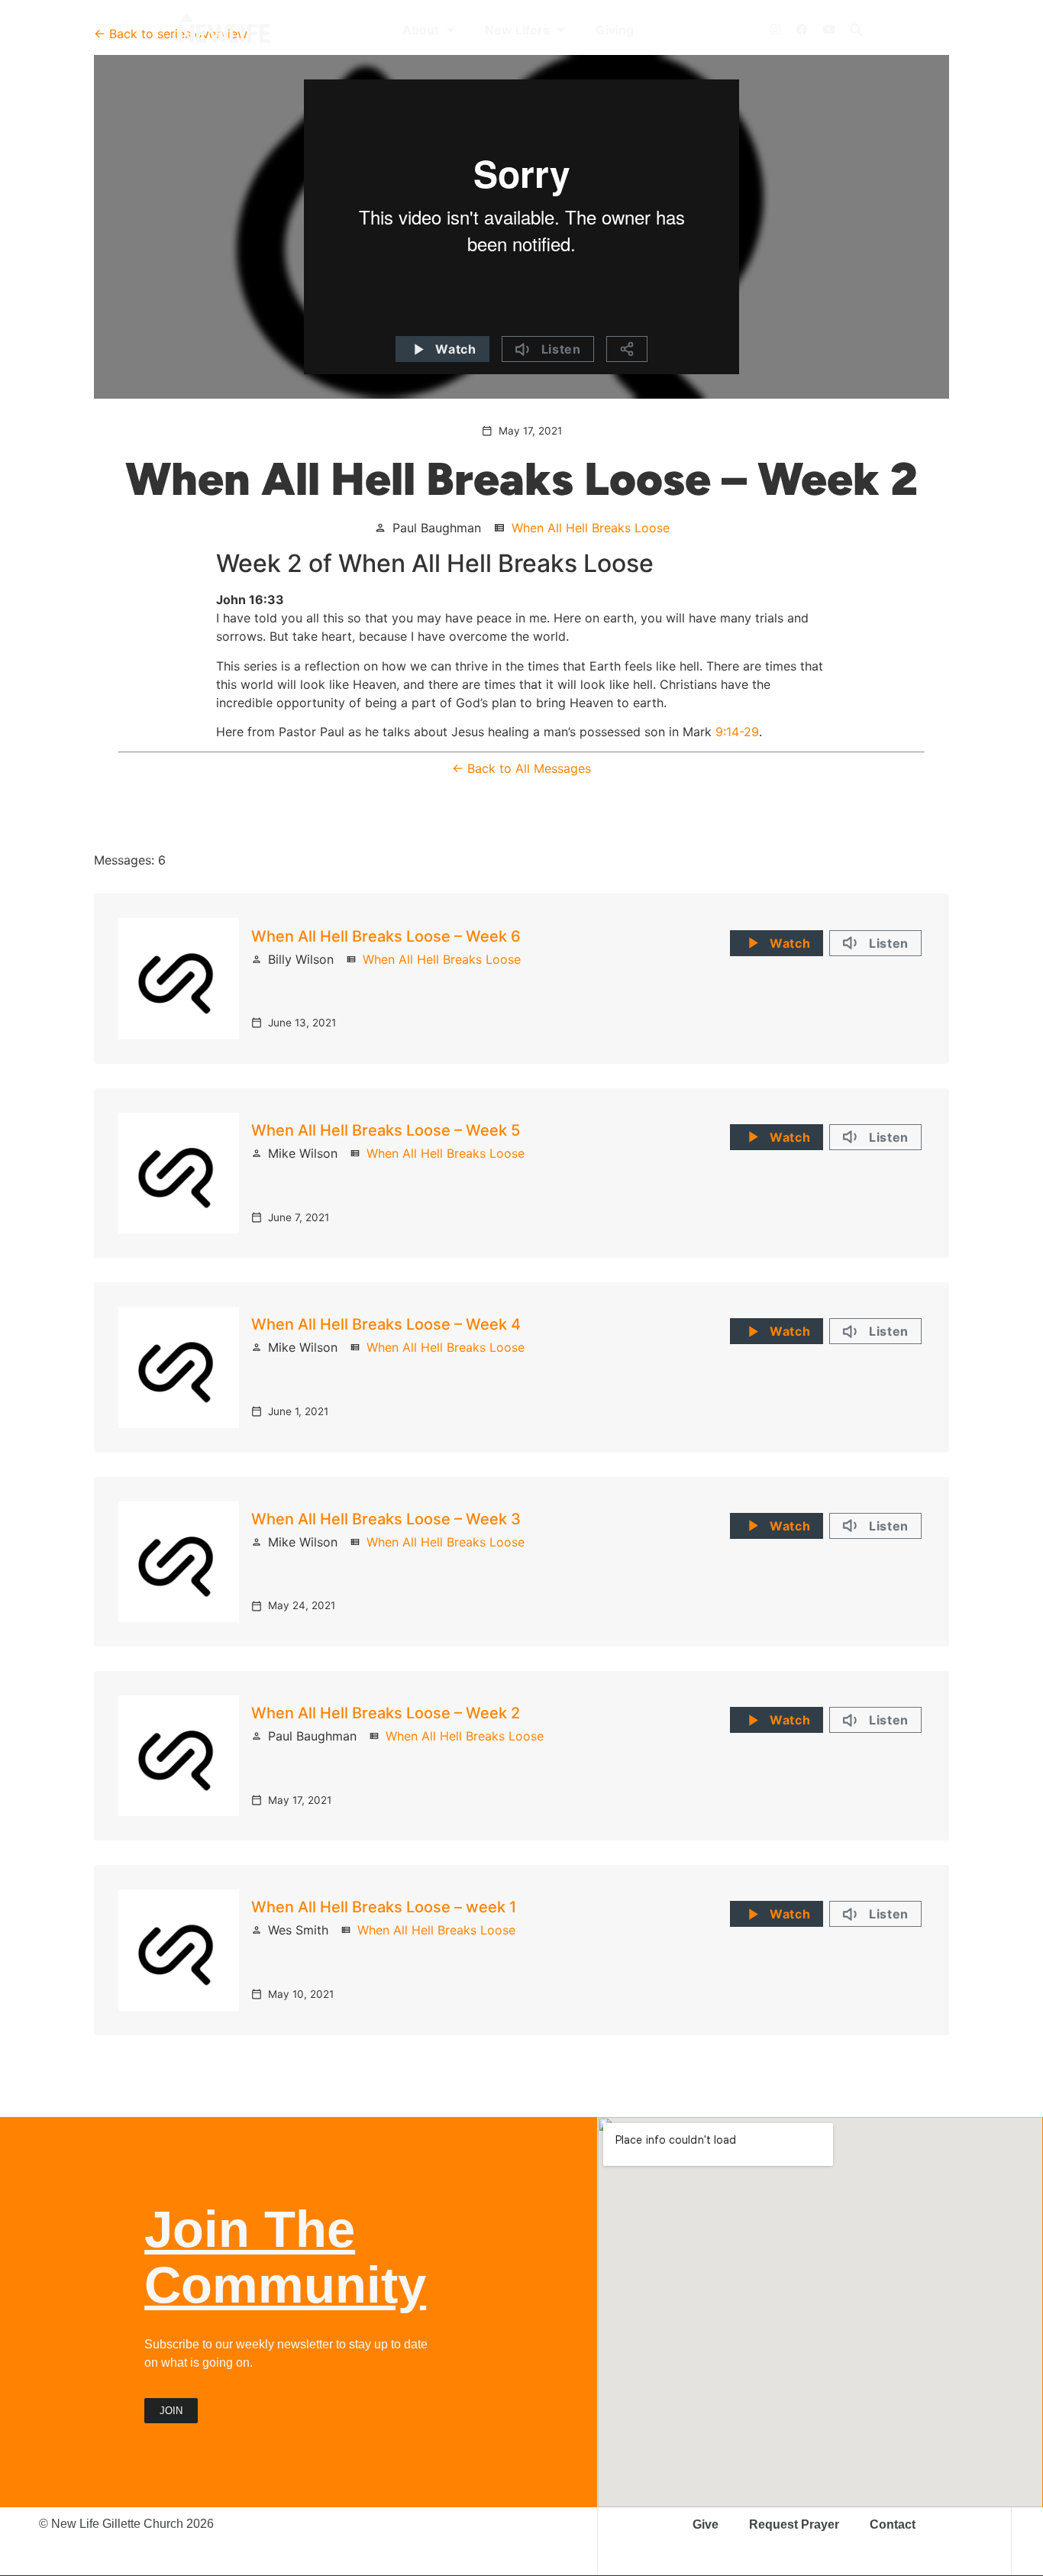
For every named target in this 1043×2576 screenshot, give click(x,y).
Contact (893, 2524)
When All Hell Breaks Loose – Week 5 (386, 1130)
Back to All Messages (529, 768)
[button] (856, 30)
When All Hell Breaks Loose (591, 528)
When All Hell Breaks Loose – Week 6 (386, 936)
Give (706, 2524)
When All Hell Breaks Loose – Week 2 (386, 1713)
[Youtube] (828, 30)
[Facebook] (802, 30)
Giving (615, 30)
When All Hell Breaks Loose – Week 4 (386, 1324)
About (421, 30)
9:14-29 (737, 732)
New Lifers (517, 30)
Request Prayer (794, 2524)
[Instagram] (775, 30)
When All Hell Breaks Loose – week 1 (384, 1907)
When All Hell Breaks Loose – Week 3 (386, 1519)
